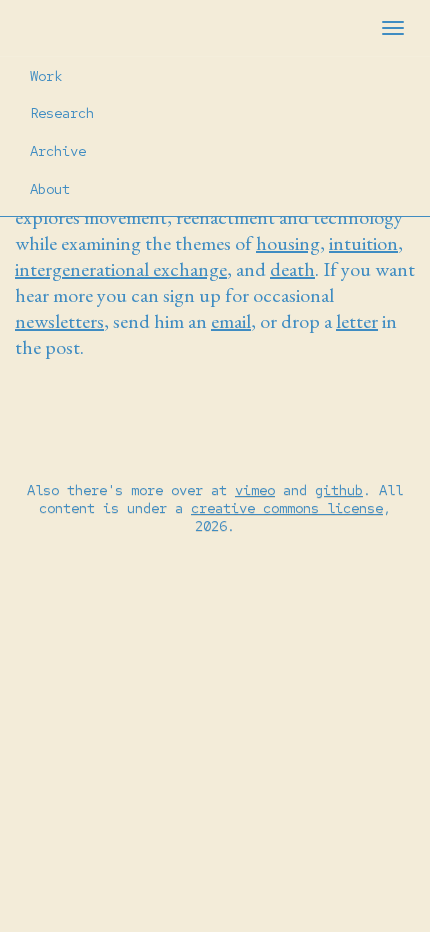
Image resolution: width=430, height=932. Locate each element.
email (231, 321)
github (339, 490)
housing (288, 243)
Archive (58, 151)
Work (46, 76)
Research (62, 113)
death (292, 269)
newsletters (59, 321)
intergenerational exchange (121, 269)
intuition (363, 243)
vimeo (255, 490)
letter (357, 321)
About (50, 189)
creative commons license (287, 508)
